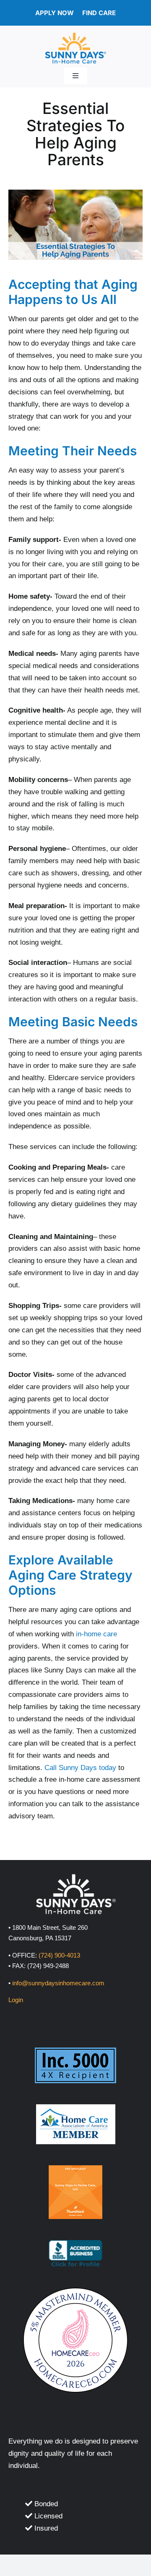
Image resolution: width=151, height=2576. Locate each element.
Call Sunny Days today (80, 1768)
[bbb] (75, 2244)
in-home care (96, 1634)
